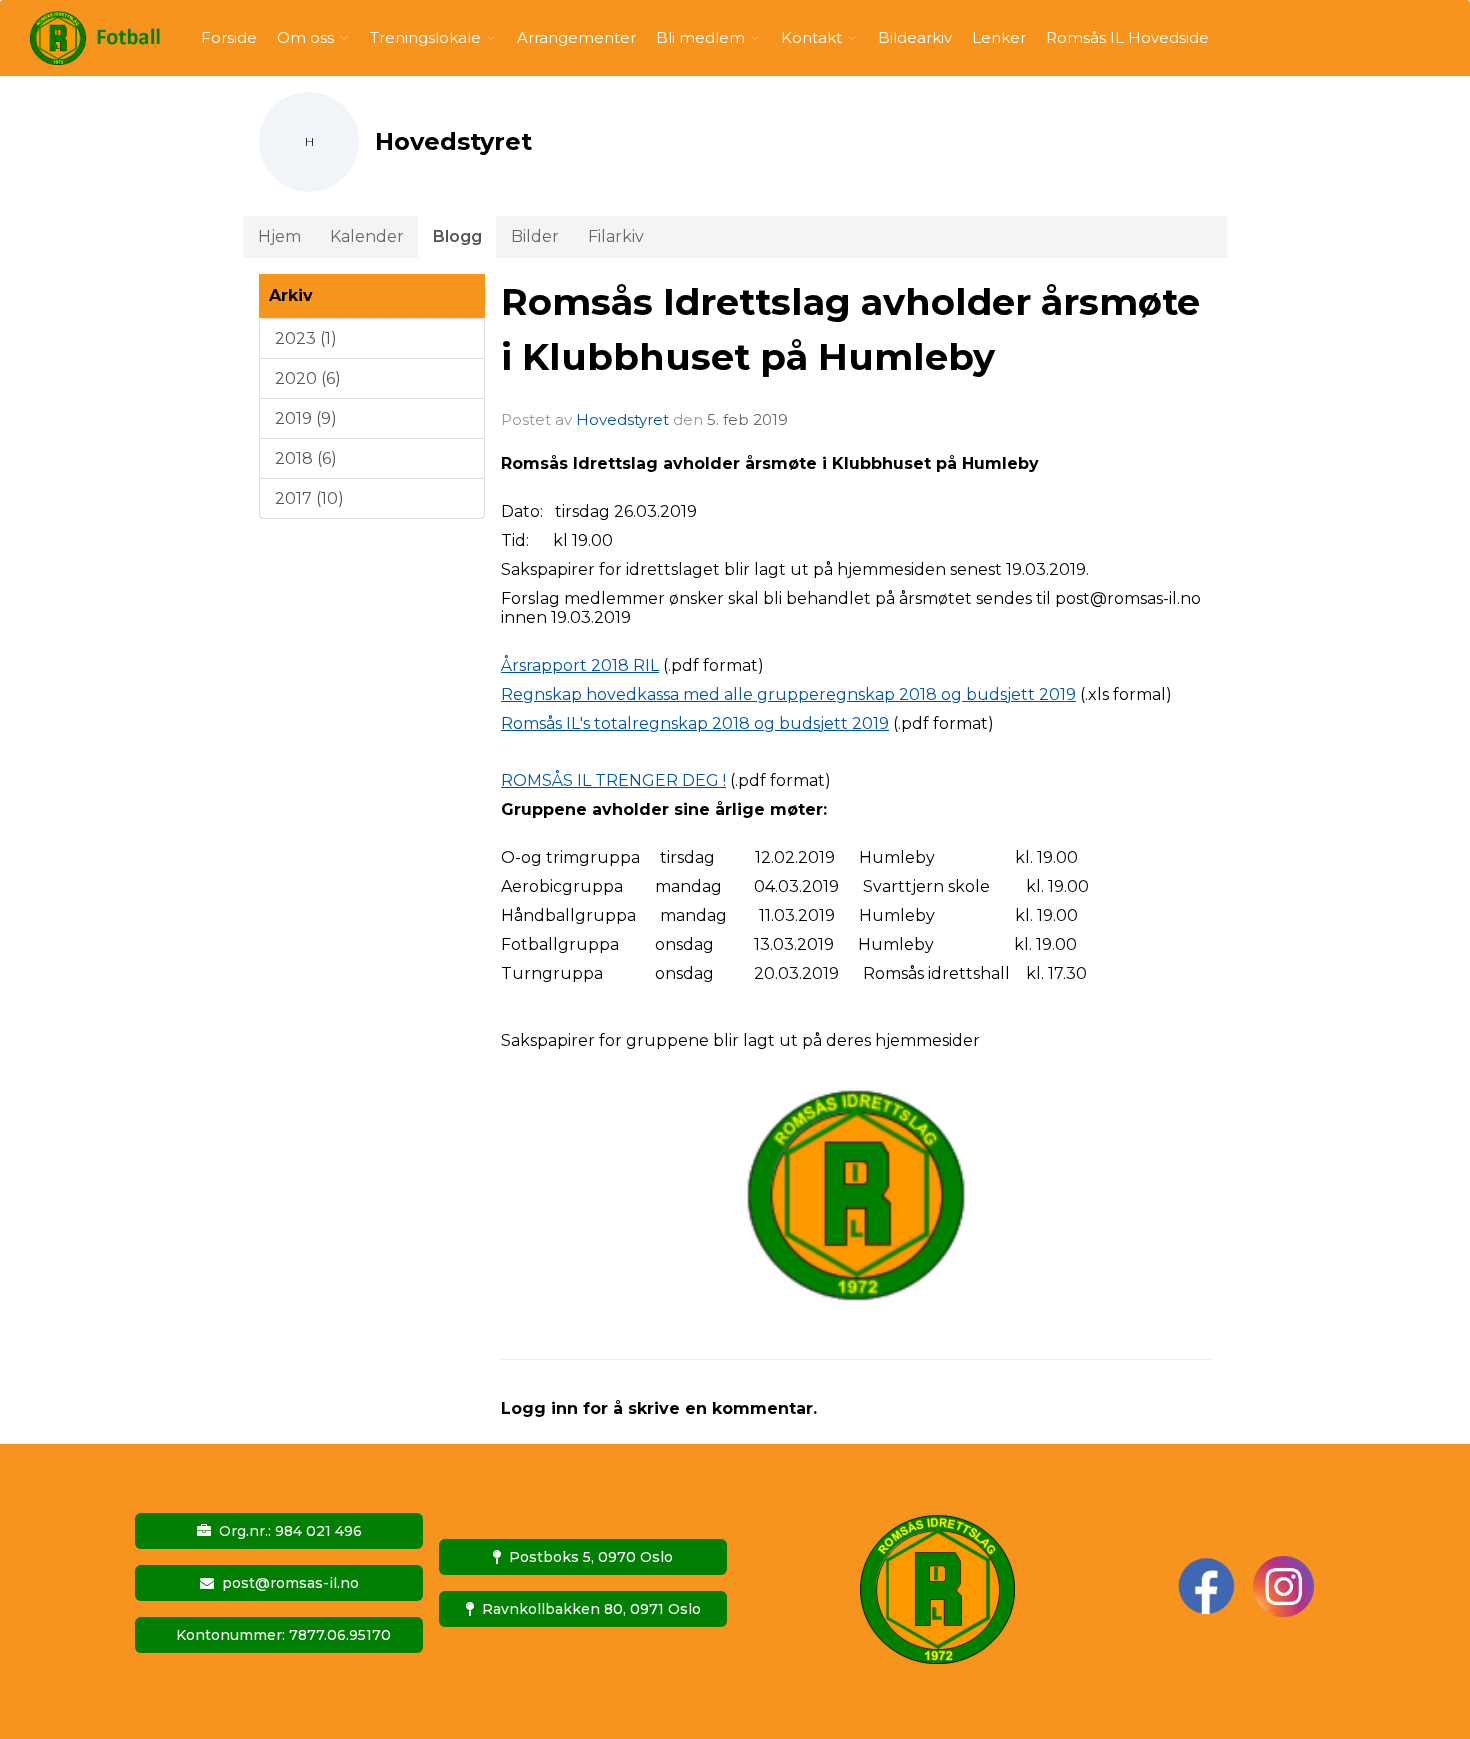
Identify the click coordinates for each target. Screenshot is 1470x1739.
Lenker (999, 37)
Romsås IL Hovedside (1127, 37)
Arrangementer (576, 37)
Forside (229, 37)
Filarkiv (616, 236)
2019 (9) (306, 418)
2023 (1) (306, 338)
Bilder (535, 236)
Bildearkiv (915, 37)
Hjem (279, 236)
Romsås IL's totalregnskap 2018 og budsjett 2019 (695, 723)
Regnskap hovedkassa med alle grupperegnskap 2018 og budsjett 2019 (788, 694)
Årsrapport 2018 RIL (580, 665)
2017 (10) (309, 498)
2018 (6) (306, 458)
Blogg (457, 236)
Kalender (367, 236)
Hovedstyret (622, 419)
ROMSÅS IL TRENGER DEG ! (613, 780)
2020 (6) (308, 378)
